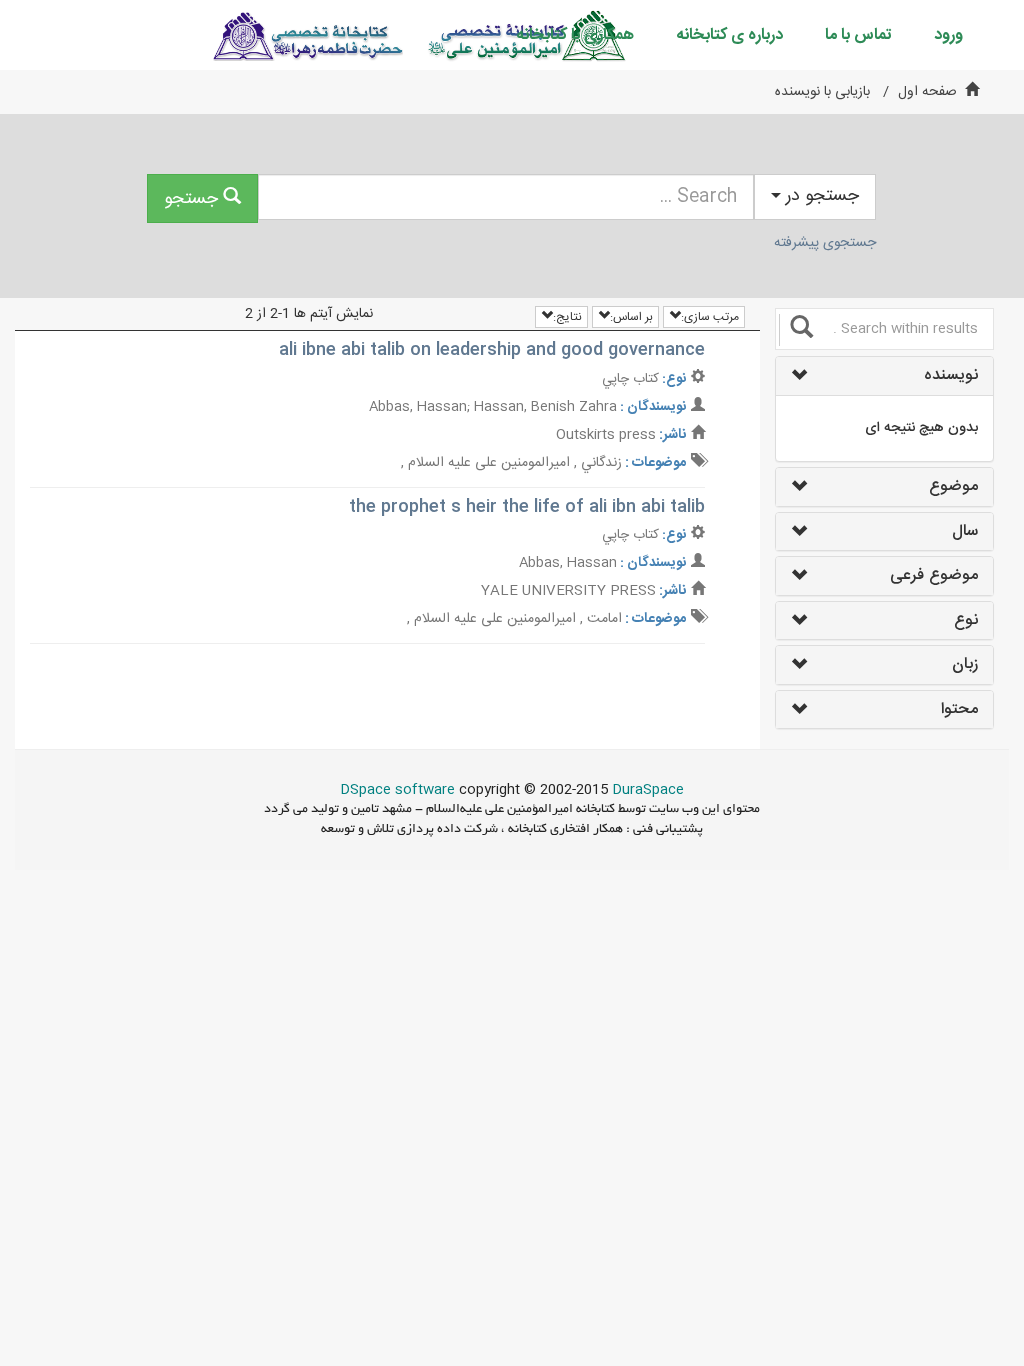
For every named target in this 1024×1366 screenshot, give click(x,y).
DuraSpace (648, 790)
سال (964, 532)
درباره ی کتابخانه (729, 35)
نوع (965, 621)
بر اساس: (631, 317)
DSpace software (397, 790)
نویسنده (950, 376)
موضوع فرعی (933, 576)
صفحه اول (927, 92)
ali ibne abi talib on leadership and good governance (492, 350)
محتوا (959, 710)
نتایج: (567, 317)
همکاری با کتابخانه (575, 35)
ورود (948, 35)
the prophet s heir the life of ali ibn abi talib (527, 507)
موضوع (953, 487)
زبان (964, 665)
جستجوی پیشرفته (825, 243)
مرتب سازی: (710, 317)
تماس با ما (858, 35)
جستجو (193, 199)
